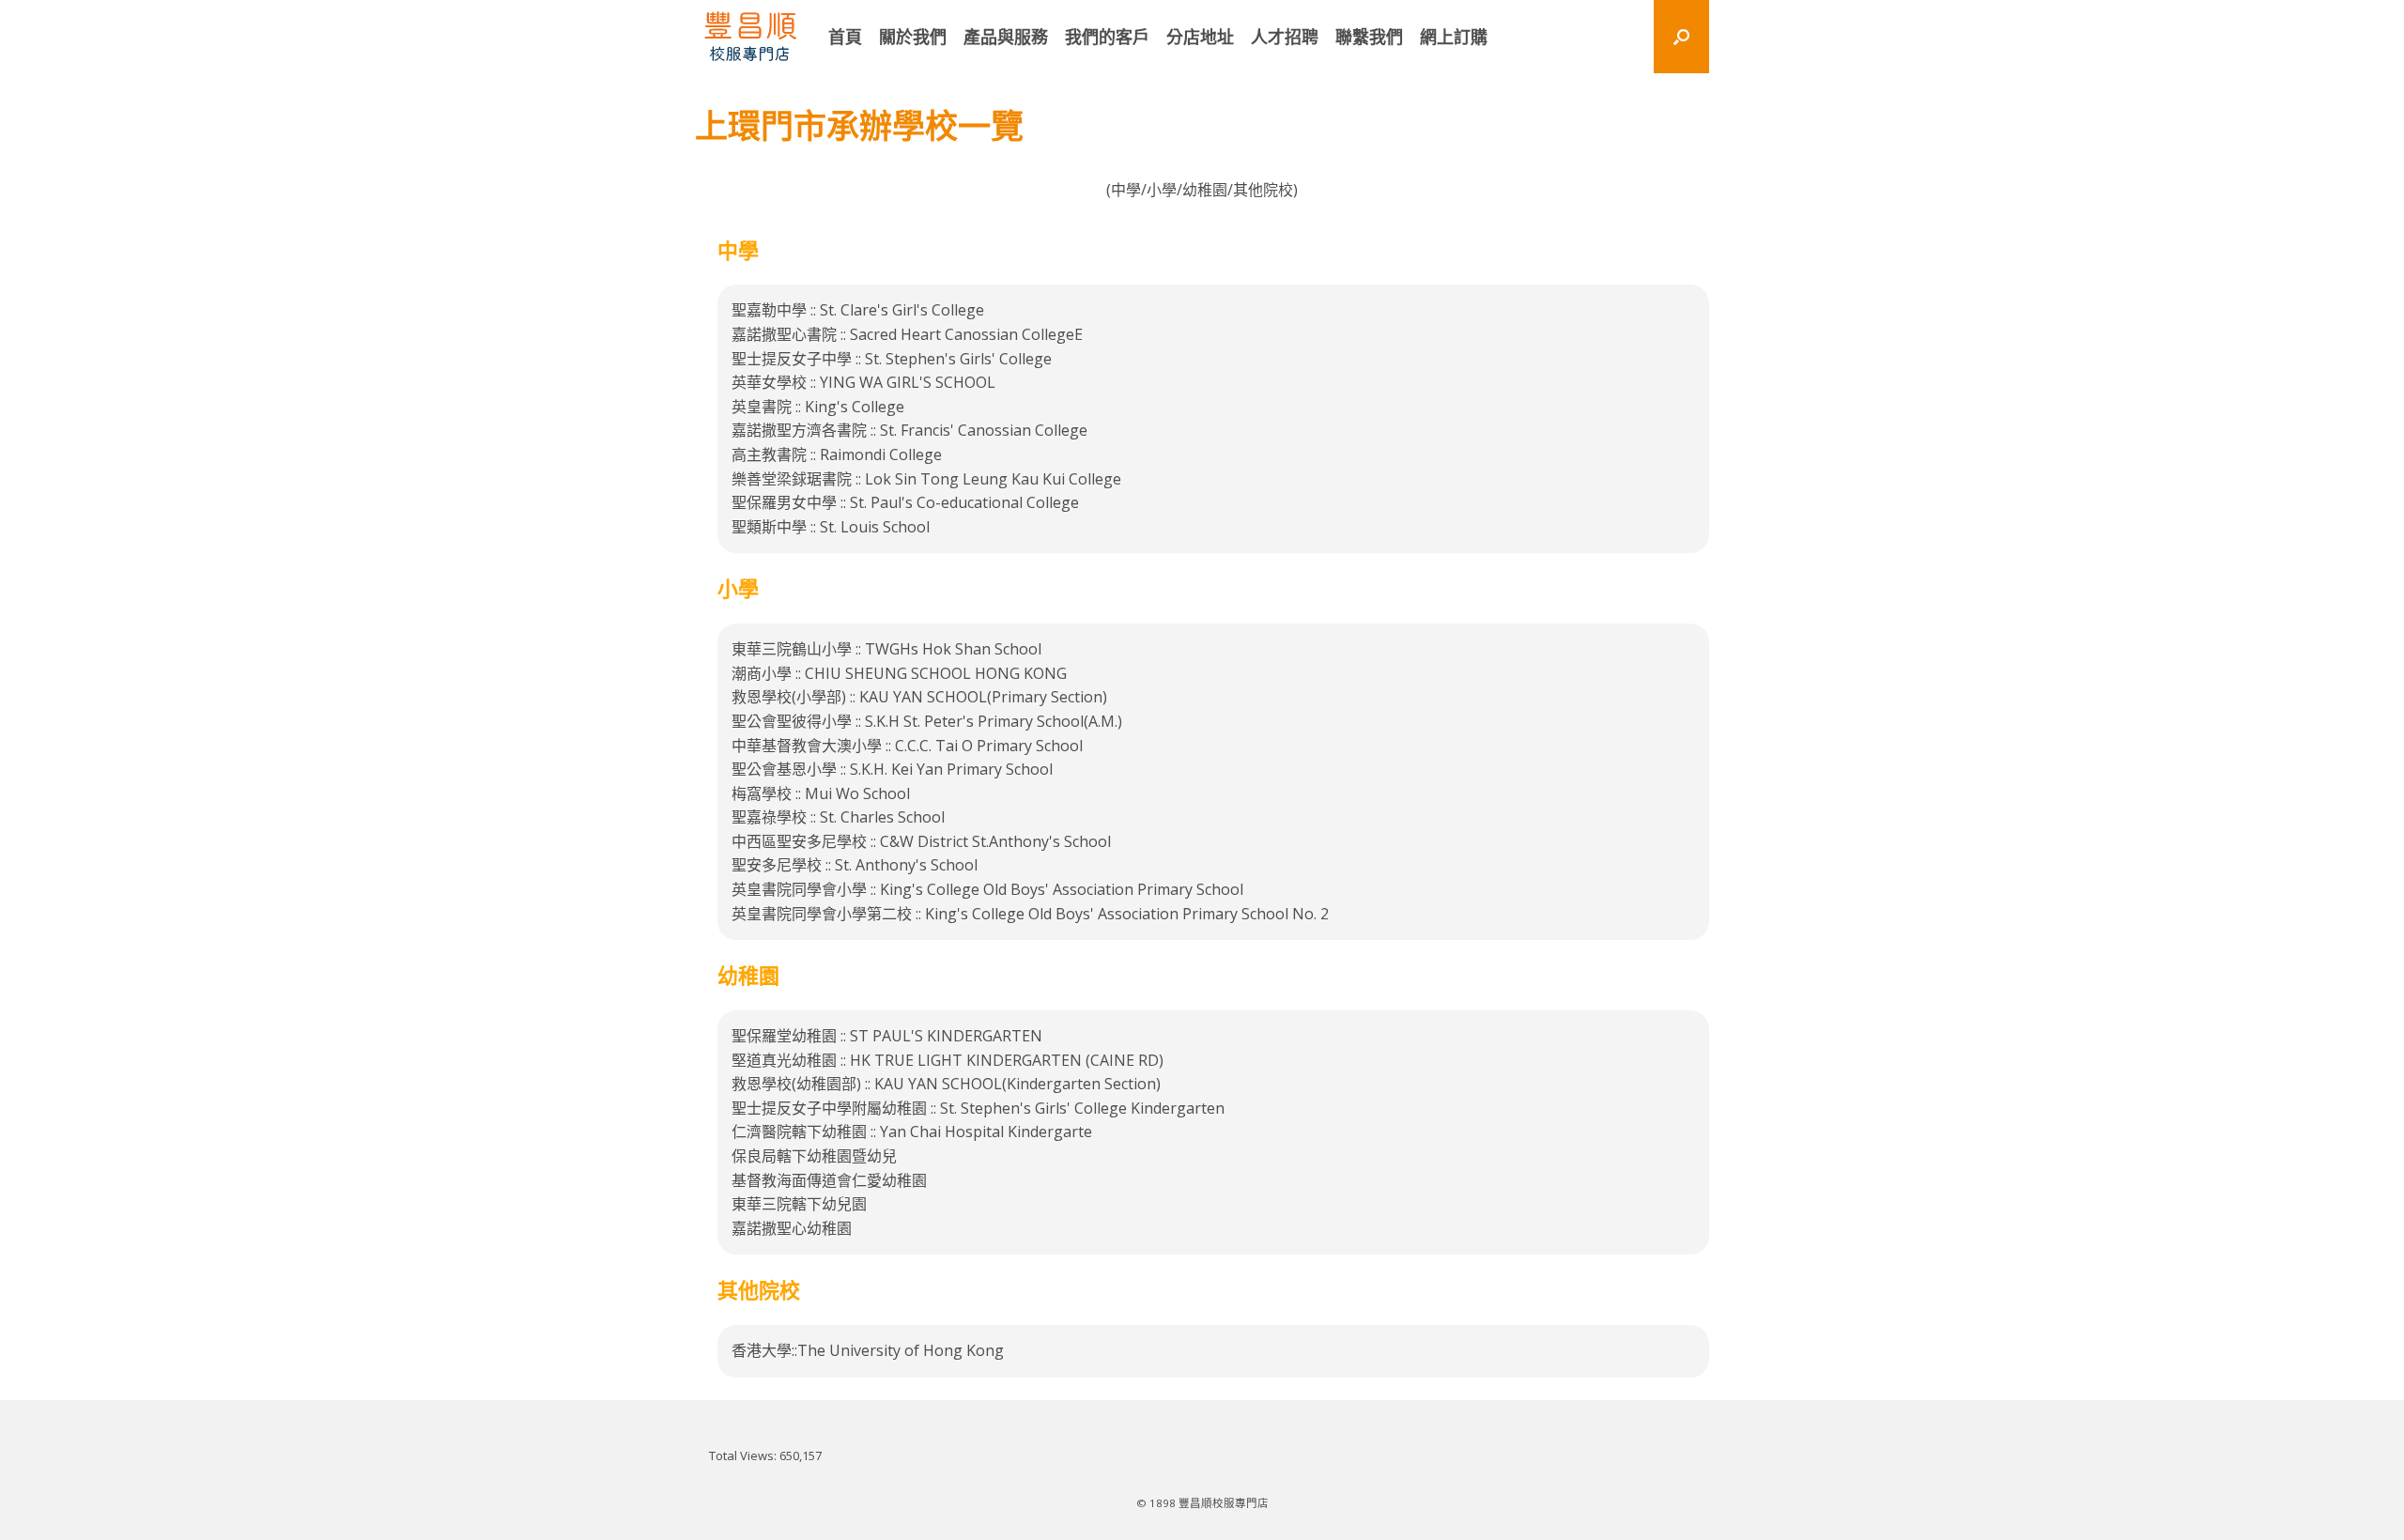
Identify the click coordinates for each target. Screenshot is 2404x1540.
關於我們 (913, 37)
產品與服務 (1006, 37)
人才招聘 (1285, 37)
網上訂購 (1454, 37)
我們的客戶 (1107, 37)
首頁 (845, 37)
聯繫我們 (1369, 37)
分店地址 (1200, 37)
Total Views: (744, 1455)
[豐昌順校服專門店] (750, 37)
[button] (1681, 37)
